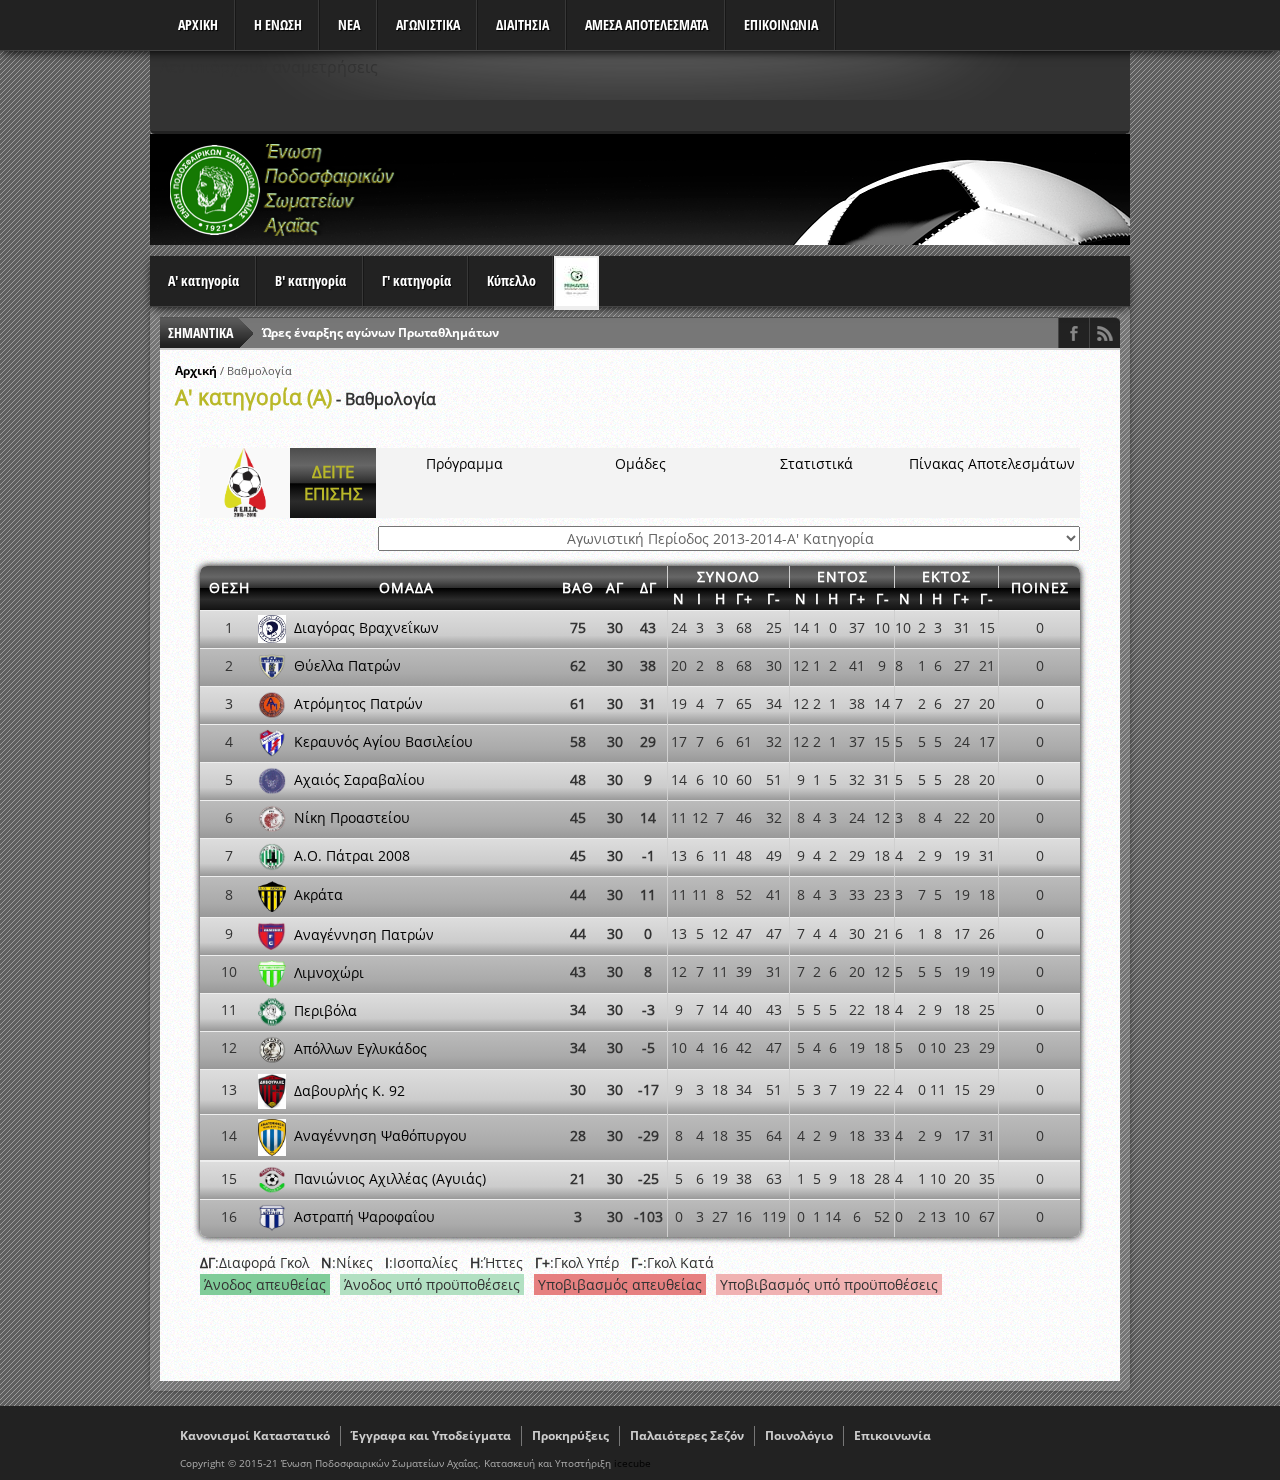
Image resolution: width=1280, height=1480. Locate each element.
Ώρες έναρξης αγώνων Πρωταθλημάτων (380, 332)
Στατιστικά (816, 463)
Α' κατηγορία (203, 280)
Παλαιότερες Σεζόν (687, 1435)
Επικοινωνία (892, 1435)
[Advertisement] (766, 189)
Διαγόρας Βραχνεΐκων (366, 627)
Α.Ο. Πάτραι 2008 (352, 855)
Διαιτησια (522, 24)
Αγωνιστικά (428, 24)
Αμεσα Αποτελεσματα (646, 24)
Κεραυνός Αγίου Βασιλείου (383, 741)
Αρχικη (198, 24)
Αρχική (196, 370)
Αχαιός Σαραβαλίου (359, 779)
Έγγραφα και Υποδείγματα (431, 1435)
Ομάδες (640, 463)
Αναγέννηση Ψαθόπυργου (380, 1135)
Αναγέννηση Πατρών (364, 933)
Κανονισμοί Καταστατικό (255, 1435)
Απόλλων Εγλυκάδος (360, 1047)
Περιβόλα (325, 1009)
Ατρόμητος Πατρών (358, 703)
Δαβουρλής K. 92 (349, 1089)
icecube (632, 1463)
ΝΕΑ (349, 24)
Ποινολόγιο (799, 1435)
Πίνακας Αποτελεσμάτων (992, 463)
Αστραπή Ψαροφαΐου (364, 1216)
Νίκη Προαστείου (352, 817)
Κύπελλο (511, 280)
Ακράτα (318, 894)
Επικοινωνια (781, 24)
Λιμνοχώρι (329, 971)
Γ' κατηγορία (416, 280)
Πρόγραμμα (464, 463)
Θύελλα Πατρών (347, 665)
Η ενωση (278, 24)
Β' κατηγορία (310, 280)
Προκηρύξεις (570, 1435)
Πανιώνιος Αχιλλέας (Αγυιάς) (390, 1178)
